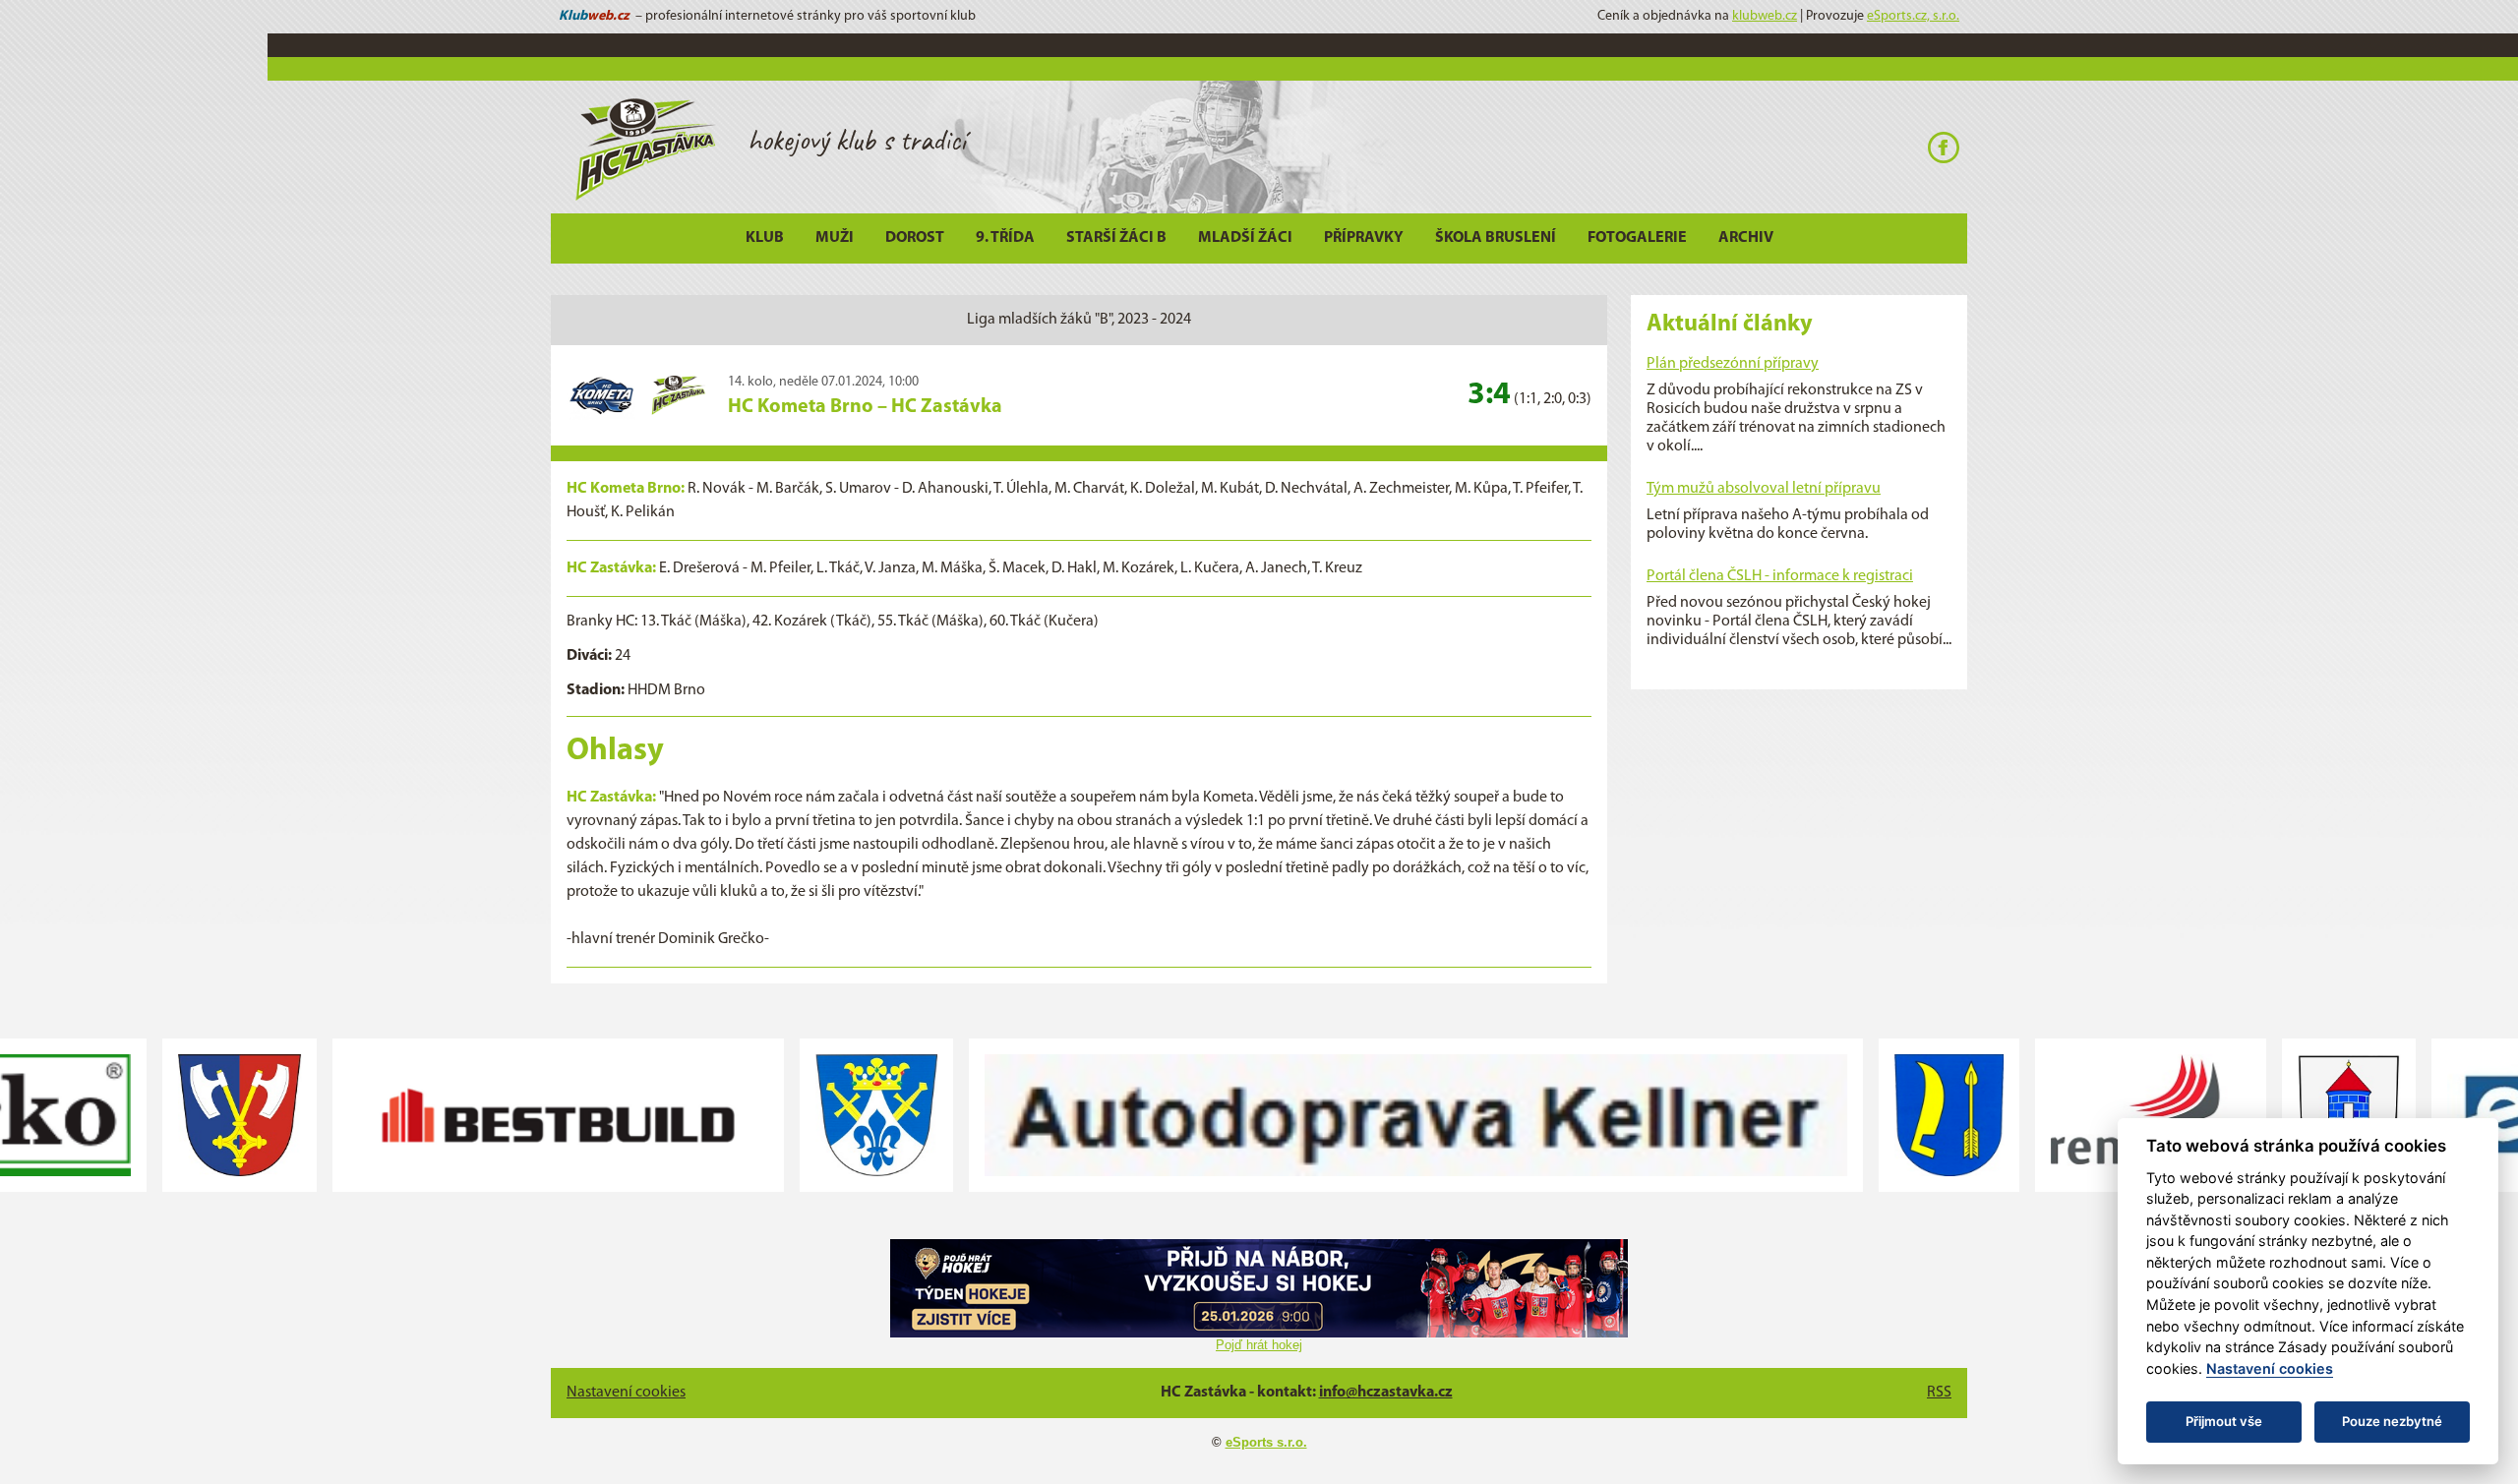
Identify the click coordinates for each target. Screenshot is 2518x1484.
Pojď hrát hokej (1259, 1345)
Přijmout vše (2224, 1421)
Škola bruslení (1496, 238)
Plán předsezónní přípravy (1733, 364)
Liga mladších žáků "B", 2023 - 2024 (1079, 320)
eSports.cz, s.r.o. (1913, 16)
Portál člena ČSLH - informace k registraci (1780, 576)
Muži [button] (835, 238)
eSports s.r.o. (1266, 1442)
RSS (1939, 1393)
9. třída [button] (1005, 238)
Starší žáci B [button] (1116, 238)
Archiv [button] (1746, 238)
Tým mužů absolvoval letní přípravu (1764, 489)
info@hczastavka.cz (1386, 1393)
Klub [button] (765, 238)
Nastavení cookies (626, 1393)
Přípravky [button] (1364, 238)
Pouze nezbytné (2392, 1421)
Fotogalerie (1637, 238)
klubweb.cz (1765, 16)
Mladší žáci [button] (1245, 238)
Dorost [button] (915, 238)
